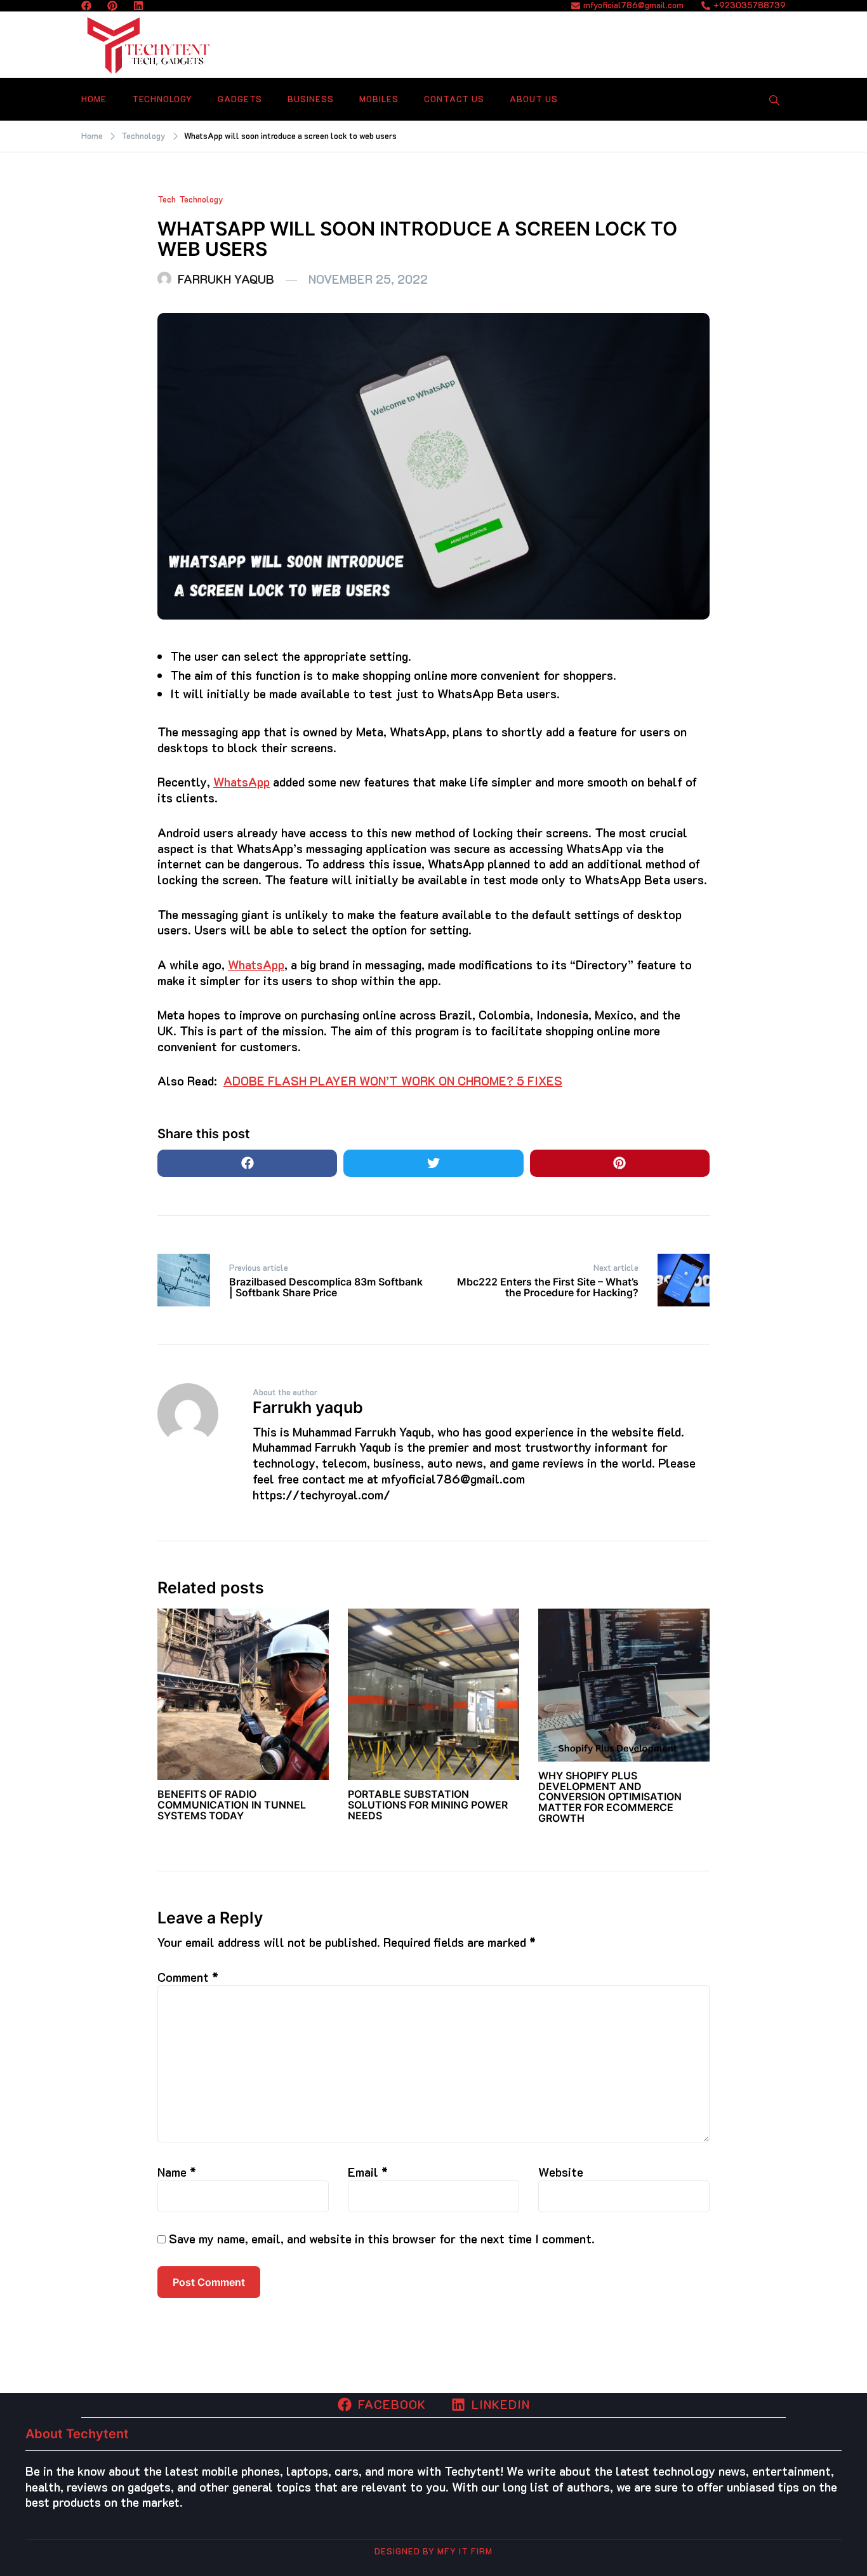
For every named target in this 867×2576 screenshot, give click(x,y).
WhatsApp (242, 782)
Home (94, 99)
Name (177, 2172)
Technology (162, 99)
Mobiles (379, 99)
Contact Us (454, 99)
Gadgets (240, 99)
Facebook (392, 2404)
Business (311, 99)
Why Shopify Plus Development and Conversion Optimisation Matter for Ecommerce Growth (610, 1797)
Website (561, 2172)
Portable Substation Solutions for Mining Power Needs (428, 1805)
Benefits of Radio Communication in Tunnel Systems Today (232, 1805)
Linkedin (501, 2404)
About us (534, 99)
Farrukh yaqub (226, 279)
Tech (167, 199)
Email (368, 2172)
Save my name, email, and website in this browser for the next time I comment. (382, 2239)
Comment (188, 1977)
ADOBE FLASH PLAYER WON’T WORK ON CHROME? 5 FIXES (393, 1081)
